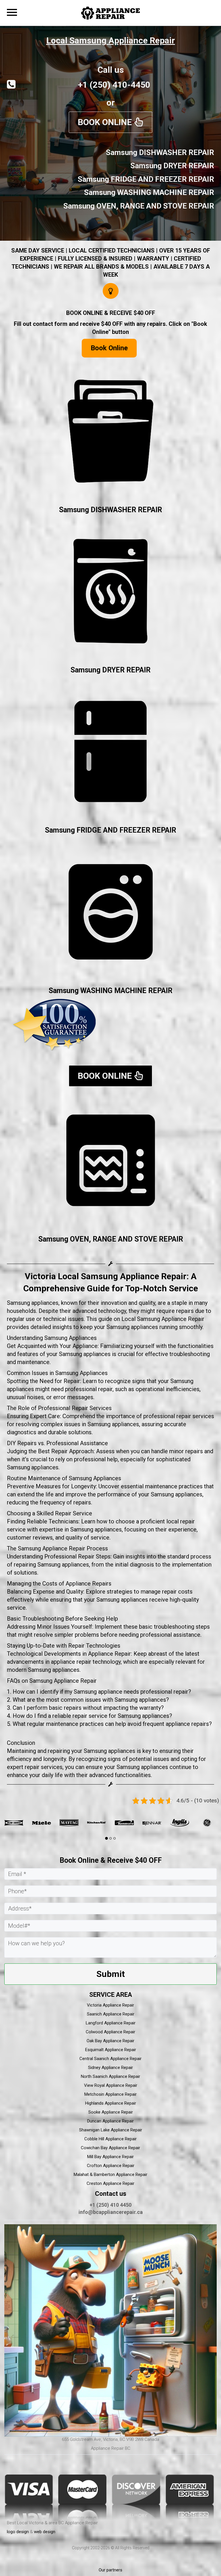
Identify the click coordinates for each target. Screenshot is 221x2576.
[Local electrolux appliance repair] (190, 1823)
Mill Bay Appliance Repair (110, 2157)
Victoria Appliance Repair (110, 2005)
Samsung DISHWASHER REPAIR (110, 510)
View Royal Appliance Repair (111, 2085)
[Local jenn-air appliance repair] (79, 1823)
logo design (18, 2532)
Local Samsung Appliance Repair (111, 40)
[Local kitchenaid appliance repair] (24, 1823)
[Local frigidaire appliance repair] (162, 1823)
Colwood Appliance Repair (110, 2032)
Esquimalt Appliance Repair (111, 2050)
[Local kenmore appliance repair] (52, 1823)
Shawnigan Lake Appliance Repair (111, 2130)
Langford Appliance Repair (111, 2023)
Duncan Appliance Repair (110, 2121)
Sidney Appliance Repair (110, 2068)
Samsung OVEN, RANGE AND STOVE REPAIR (111, 1239)
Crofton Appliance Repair (111, 2166)
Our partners (110, 2570)
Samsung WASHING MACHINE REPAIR (110, 991)
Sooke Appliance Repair (111, 2112)
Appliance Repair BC (111, 2448)
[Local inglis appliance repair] (107, 1823)
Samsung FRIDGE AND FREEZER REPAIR (110, 830)
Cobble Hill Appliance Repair (110, 2139)
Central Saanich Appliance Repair (110, 2059)
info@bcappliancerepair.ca (111, 2212)
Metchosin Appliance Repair (110, 2094)
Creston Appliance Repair (110, 2183)
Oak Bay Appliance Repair (110, 2041)
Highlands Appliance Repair (111, 2103)
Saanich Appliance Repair (111, 2014)
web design (45, 2532)
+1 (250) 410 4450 (110, 2205)
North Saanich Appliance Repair (110, 2076)
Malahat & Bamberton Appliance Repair (110, 2175)
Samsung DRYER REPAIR (110, 670)
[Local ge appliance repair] (134, 1823)
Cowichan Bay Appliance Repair (110, 2148)
